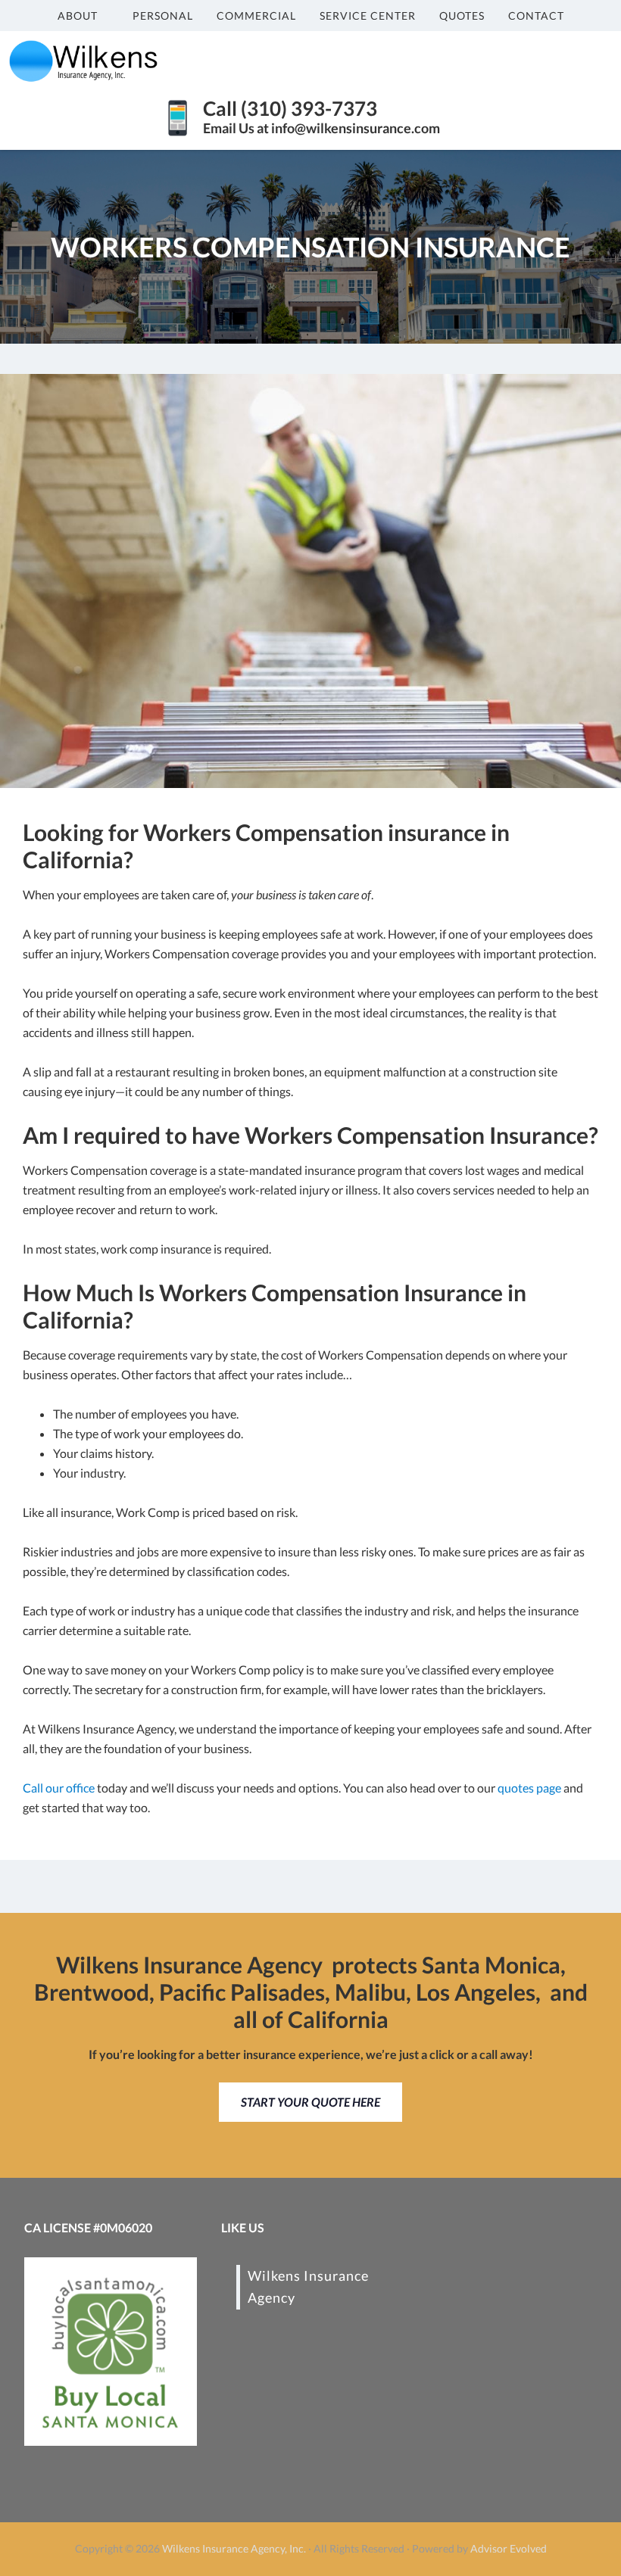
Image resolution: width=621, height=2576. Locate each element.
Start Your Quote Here (310, 2102)
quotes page (529, 1788)
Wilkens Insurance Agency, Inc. (234, 2548)
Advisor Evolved (509, 2548)
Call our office (59, 1788)
